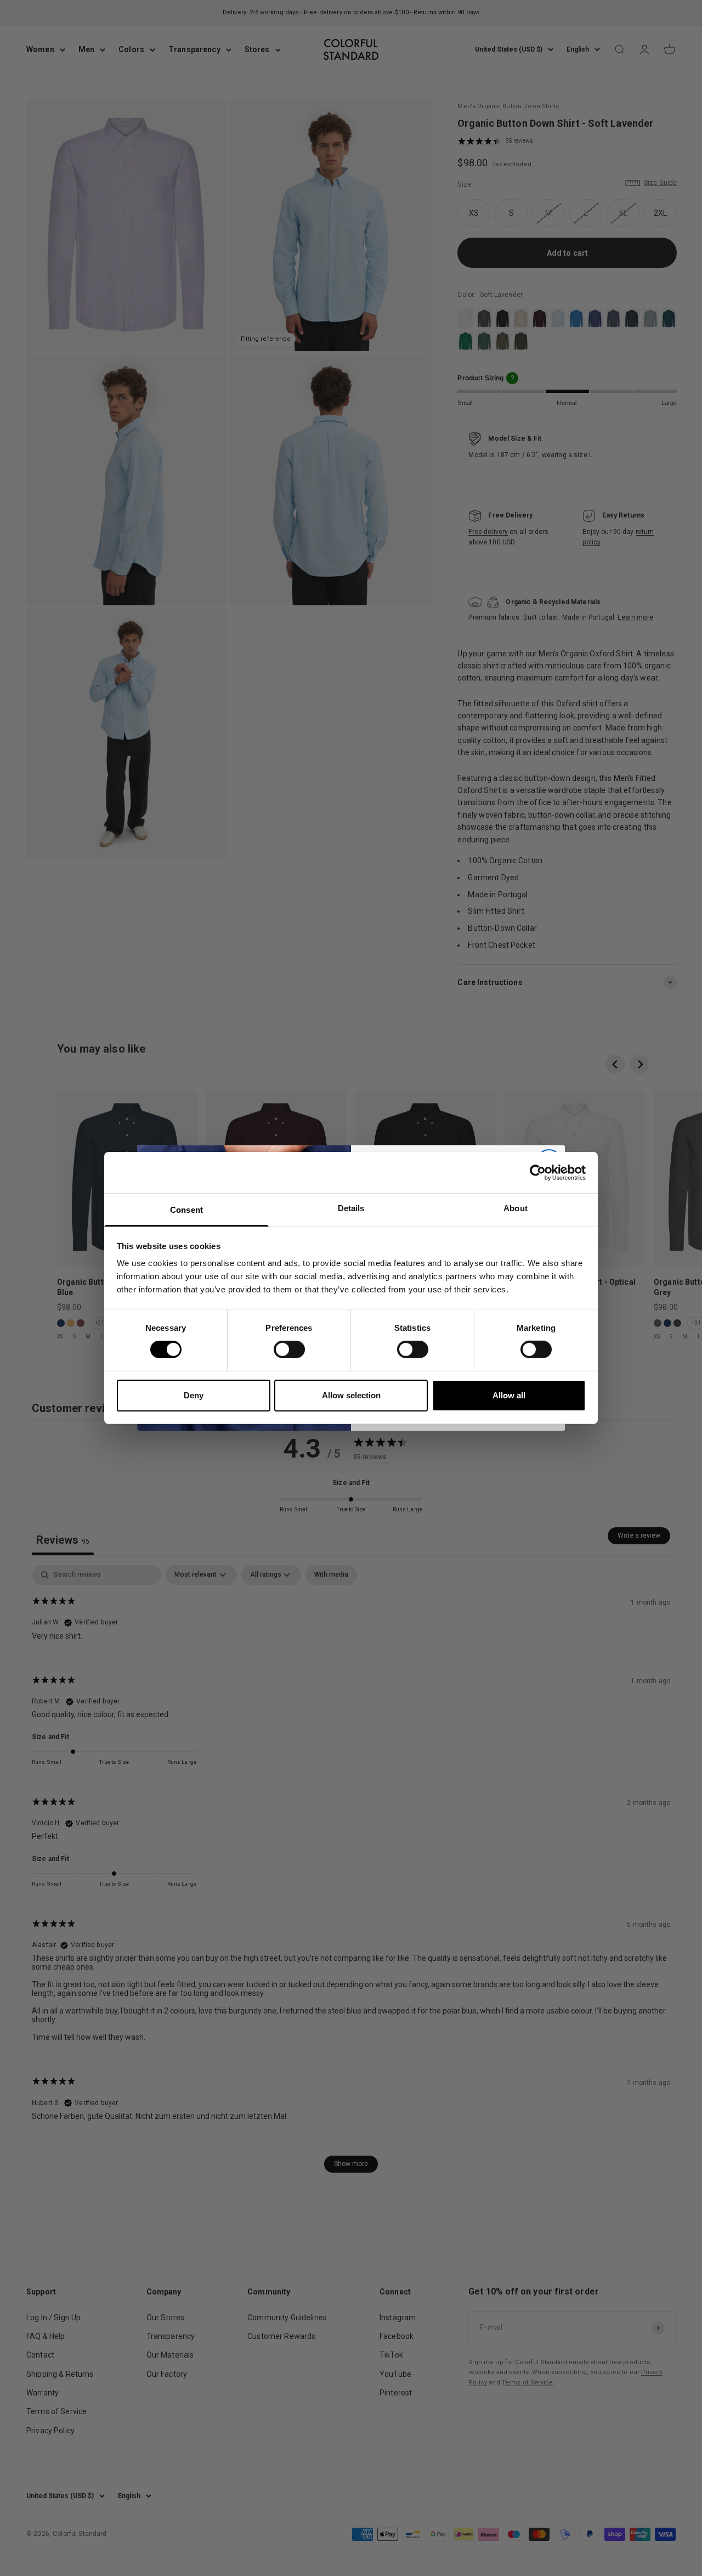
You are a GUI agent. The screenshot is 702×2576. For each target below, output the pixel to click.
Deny (194, 1395)
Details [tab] (351, 1208)
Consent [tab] (186, 1210)
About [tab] (516, 1208)
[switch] (289, 1349)
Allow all (509, 1395)
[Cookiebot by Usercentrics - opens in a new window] (538, 1172)
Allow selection (351, 1395)
